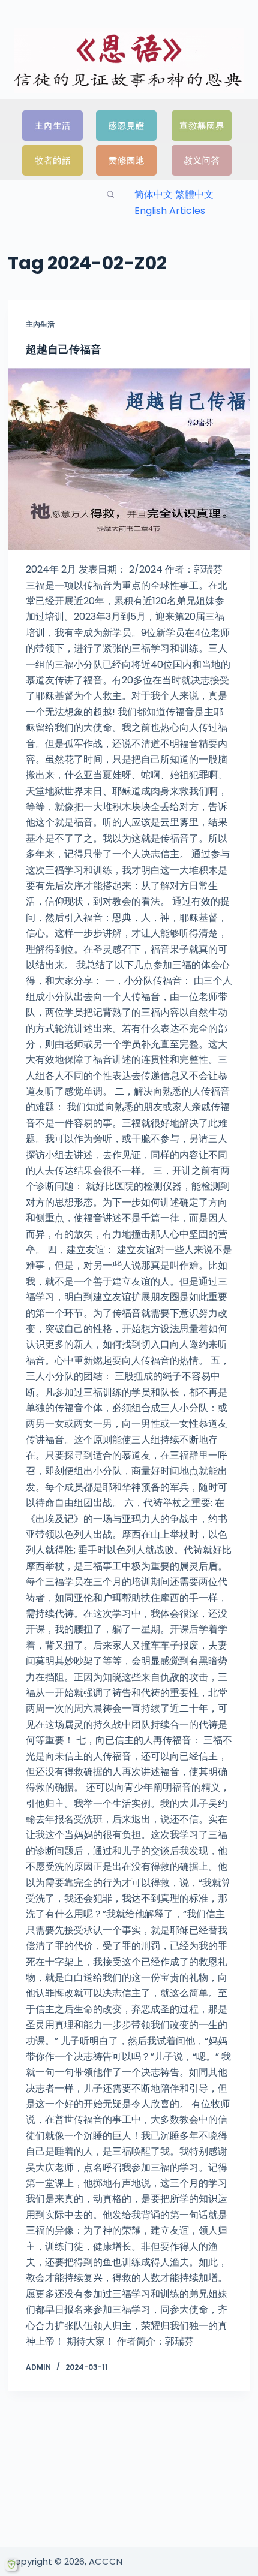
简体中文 (154, 195)
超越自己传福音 (64, 349)
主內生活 (40, 324)
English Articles (170, 211)
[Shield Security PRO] (11, 2565)
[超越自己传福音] (129, 459)
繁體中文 (194, 195)
